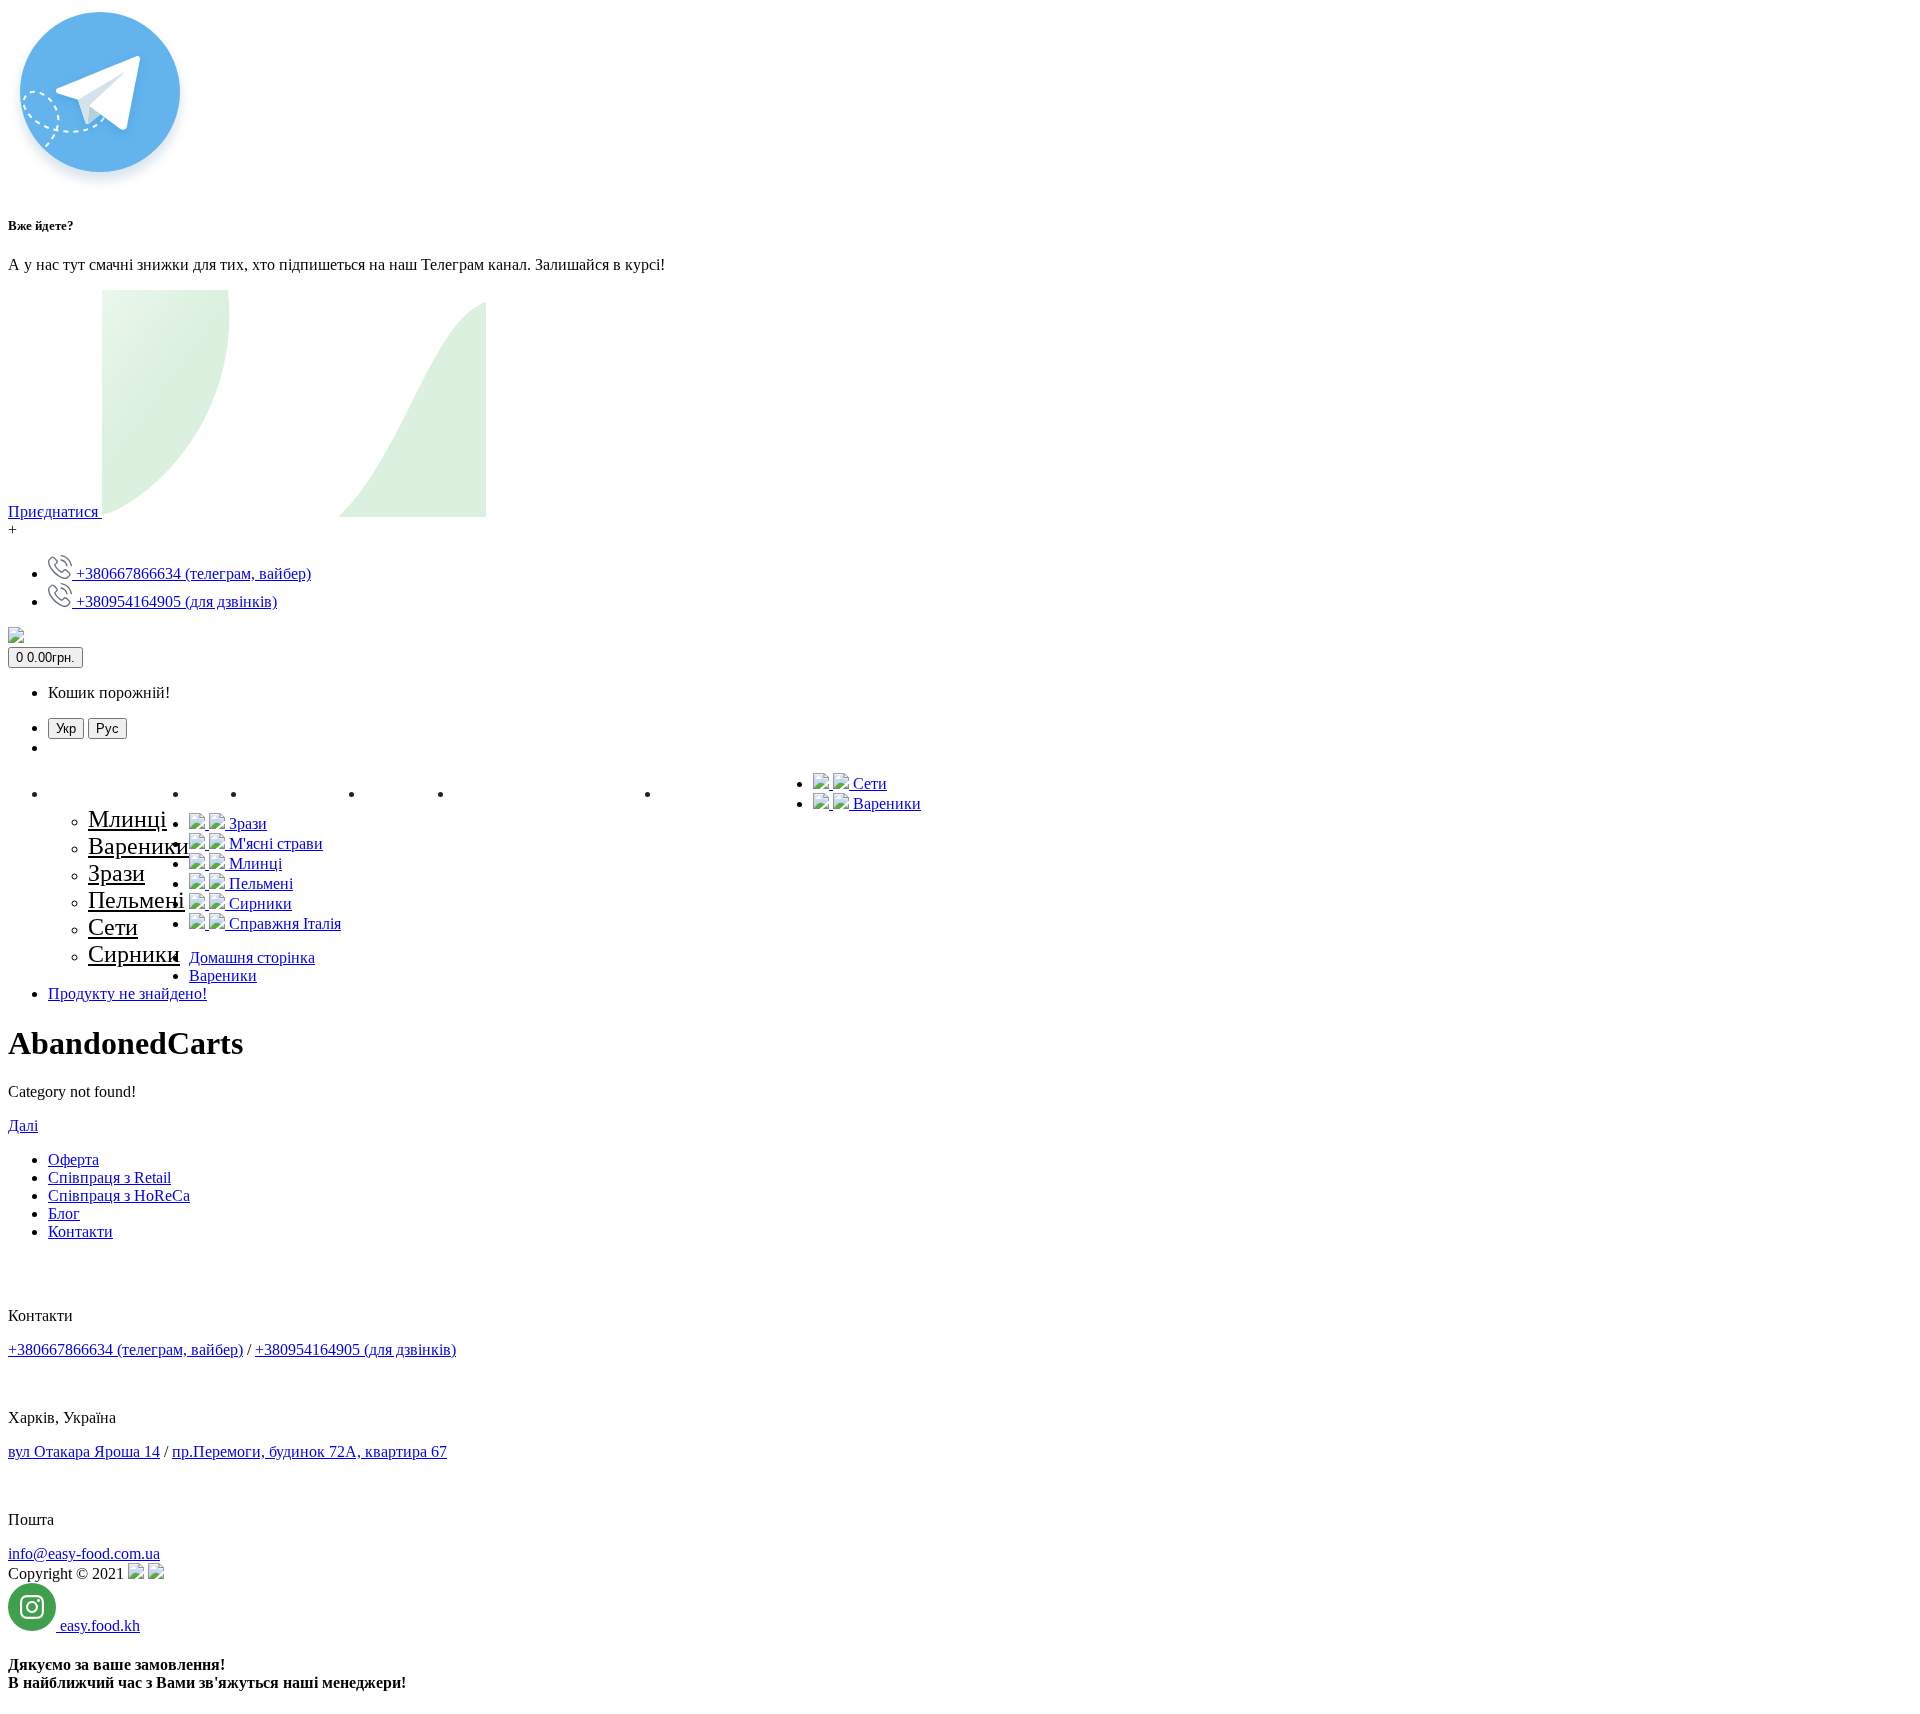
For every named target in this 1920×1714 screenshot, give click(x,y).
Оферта (73, 1159)
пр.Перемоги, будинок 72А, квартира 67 (309, 1451)
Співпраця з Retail (109, 1177)
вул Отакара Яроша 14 (84, 1451)
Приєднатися (55, 511)
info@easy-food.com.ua (84, 1553)
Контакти (80, 1231)
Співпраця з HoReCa (119, 1195)
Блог (64, 1213)
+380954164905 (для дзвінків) (355, 1349)
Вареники (223, 975)
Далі (23, 1125)
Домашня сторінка (252, 957)
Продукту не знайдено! (127, 993)
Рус (107, 728)
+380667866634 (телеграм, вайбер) (125, 1349)
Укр (66, 728)
